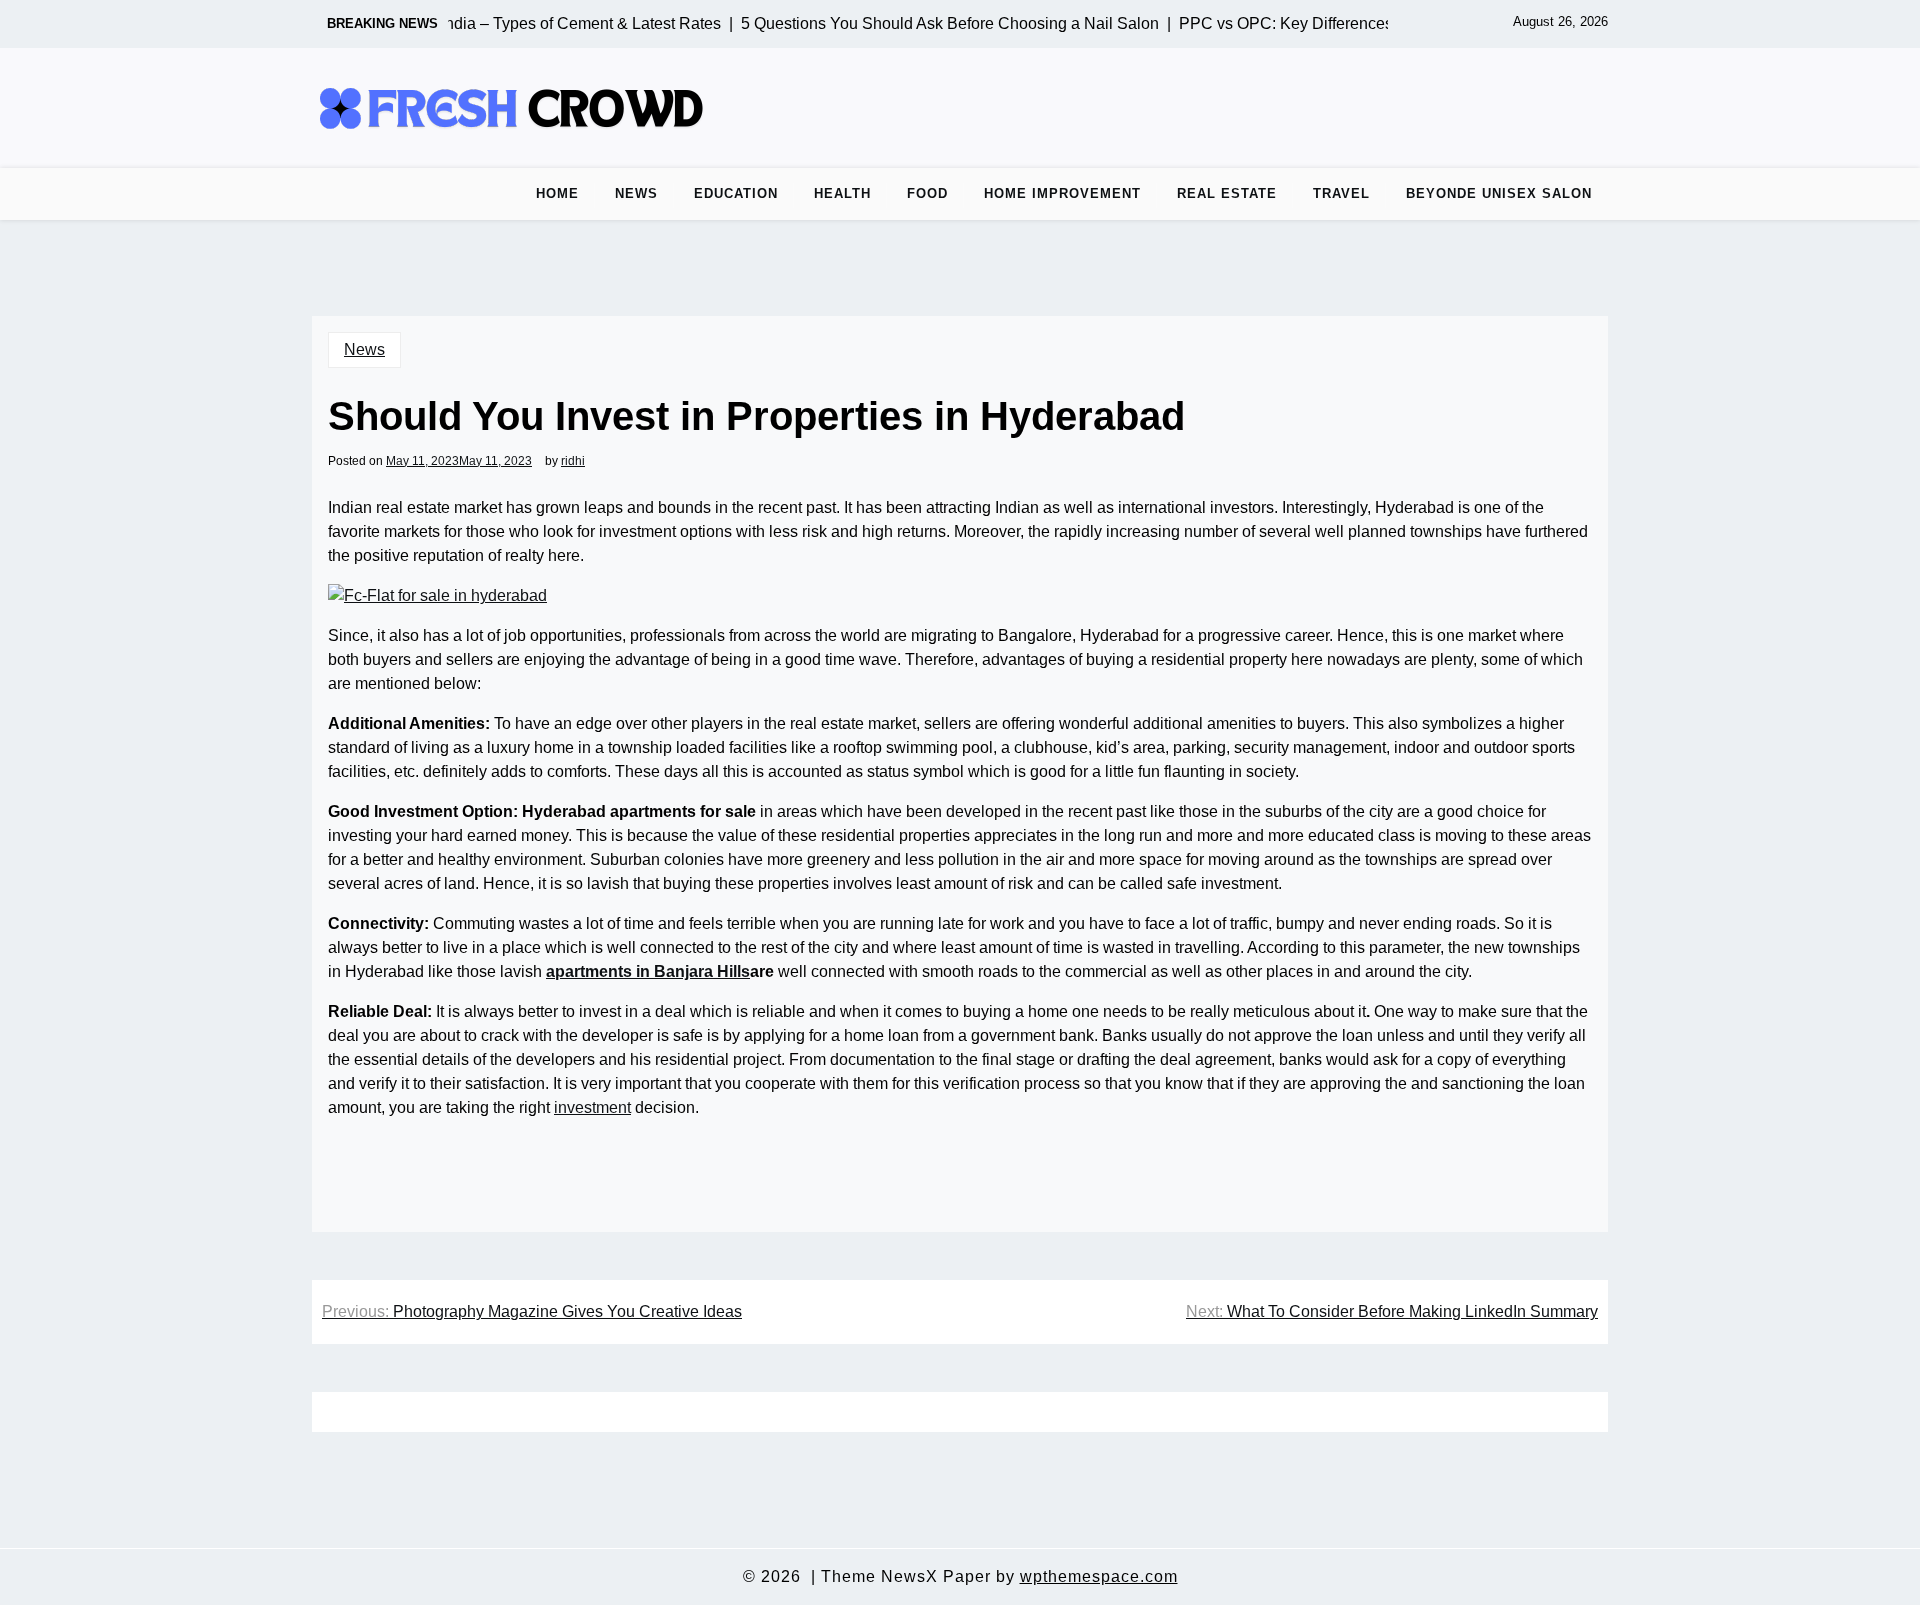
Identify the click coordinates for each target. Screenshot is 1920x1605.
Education (736, 193)
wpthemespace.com (1099, 1576)
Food (927, 193)
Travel (1341, 193)
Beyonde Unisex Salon (1499, 193)
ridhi (573, 461)
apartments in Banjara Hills (648, 971)
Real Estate (1227, 193)
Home (557, 193)
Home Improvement (1062, 193)
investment (592, 1107)
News (636, 193)
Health (842, 193)
